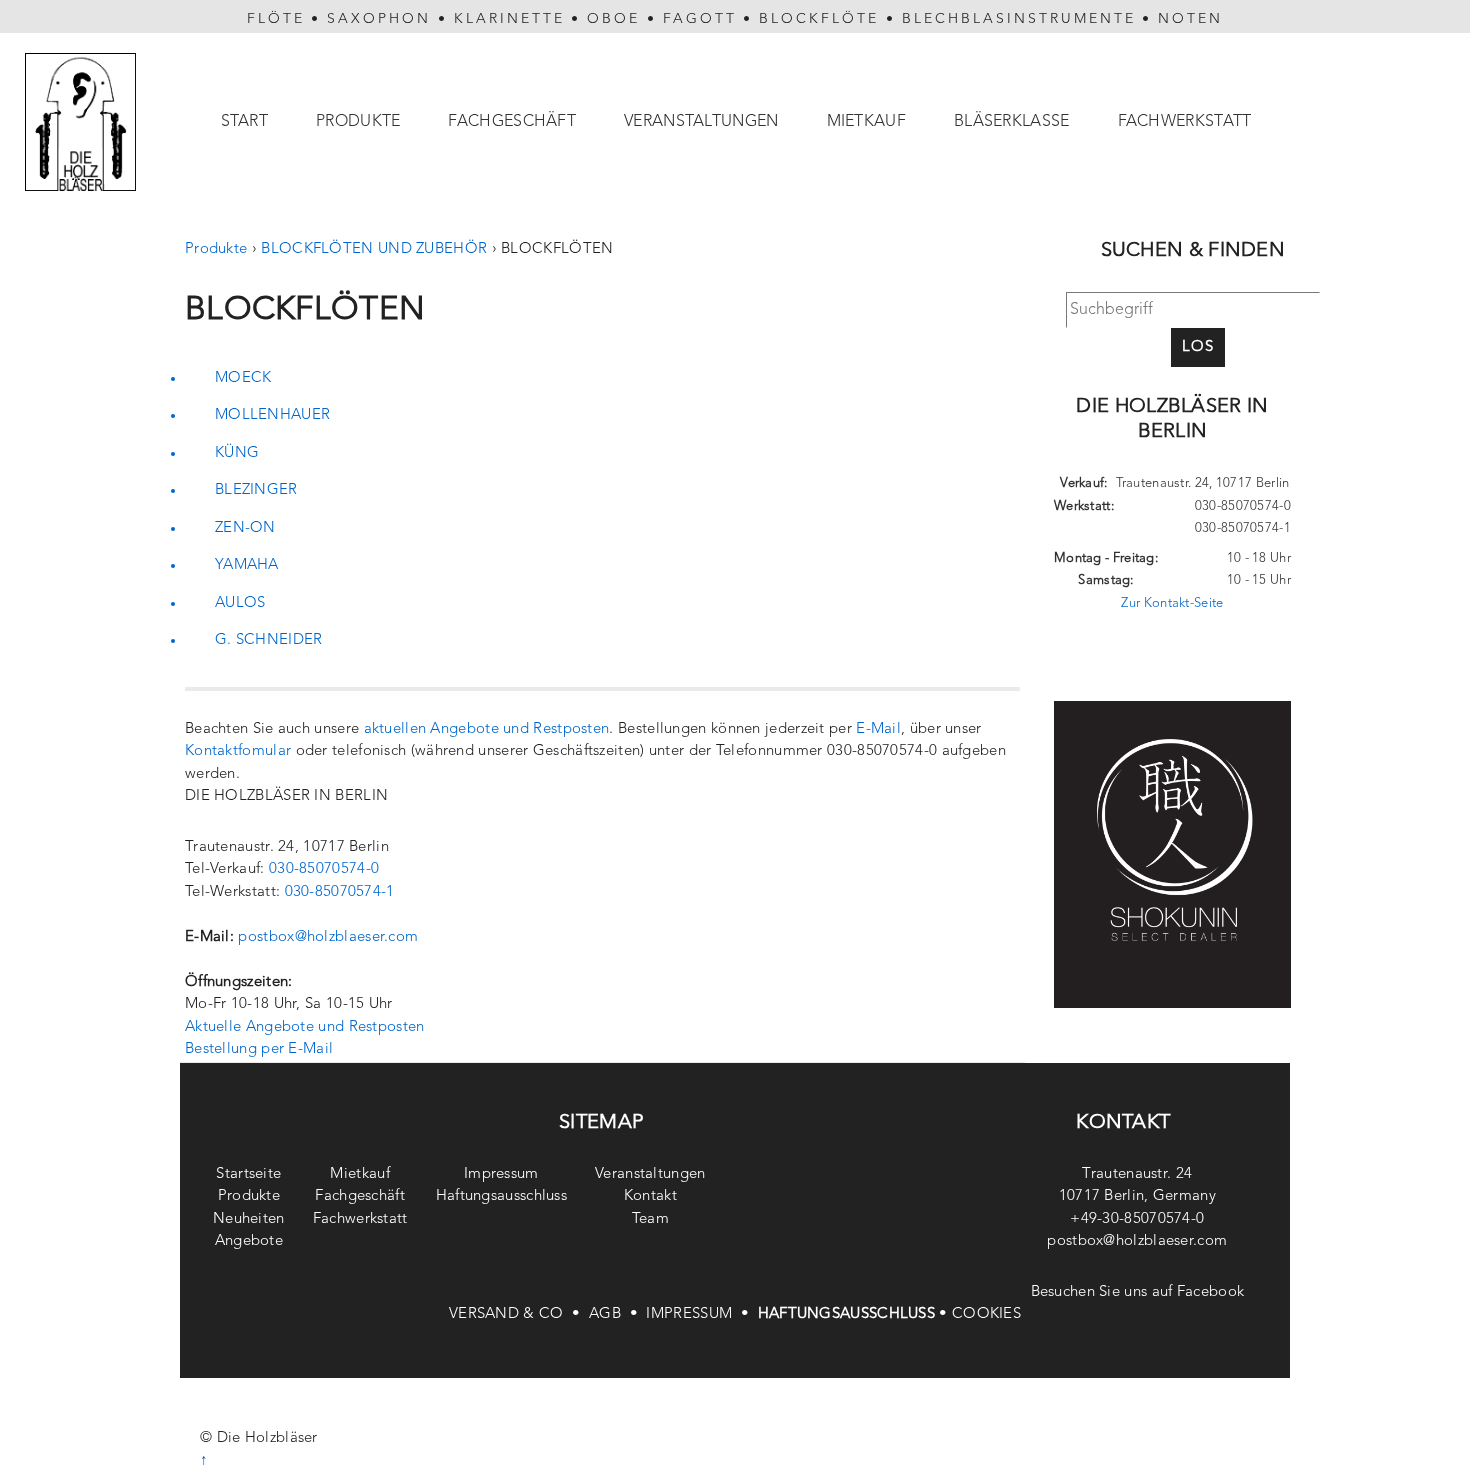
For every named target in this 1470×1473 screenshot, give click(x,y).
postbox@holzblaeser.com (328, 937)
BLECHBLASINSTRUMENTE (1019, 19)
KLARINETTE (509, 19)
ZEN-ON (245, 528)
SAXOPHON (379, 19)
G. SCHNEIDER (269, 640)
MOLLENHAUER (272, 415)
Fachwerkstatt (1185, 122)
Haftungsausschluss (501, 1196)
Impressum (501, 1174)
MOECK (243, 378)
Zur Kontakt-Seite (1172, 603)
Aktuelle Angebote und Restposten (305, 1027)
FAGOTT (700, 19)
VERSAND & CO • (519, 1314)
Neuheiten (249, 1219)
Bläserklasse (1012, 122)
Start (245, 122)
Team (650, 1219)
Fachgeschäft (512, 122)
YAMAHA (247, 565)
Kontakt (650, 1196)
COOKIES (986, 1314)
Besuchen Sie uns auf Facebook (1138, 1292)
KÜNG (237, 453)
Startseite (248, 1174)
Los (1198, 347)
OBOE (613, 19)
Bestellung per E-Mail (259, 1049)
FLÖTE (276, 19)
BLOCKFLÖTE (819, 19)
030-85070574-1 (340, 892)
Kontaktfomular (238, 751)
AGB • (617, 1314)
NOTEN (1190, 19)
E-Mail (878, 729)
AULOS (240, 603)
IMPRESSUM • (701, 1314)
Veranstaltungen (701, 122)
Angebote (249, 1241)
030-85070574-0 (324, 869)
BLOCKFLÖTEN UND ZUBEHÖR (374, 249)
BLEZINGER (256, 490)
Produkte (358, 122)
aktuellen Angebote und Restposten (487, 729)
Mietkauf (866, 122)
